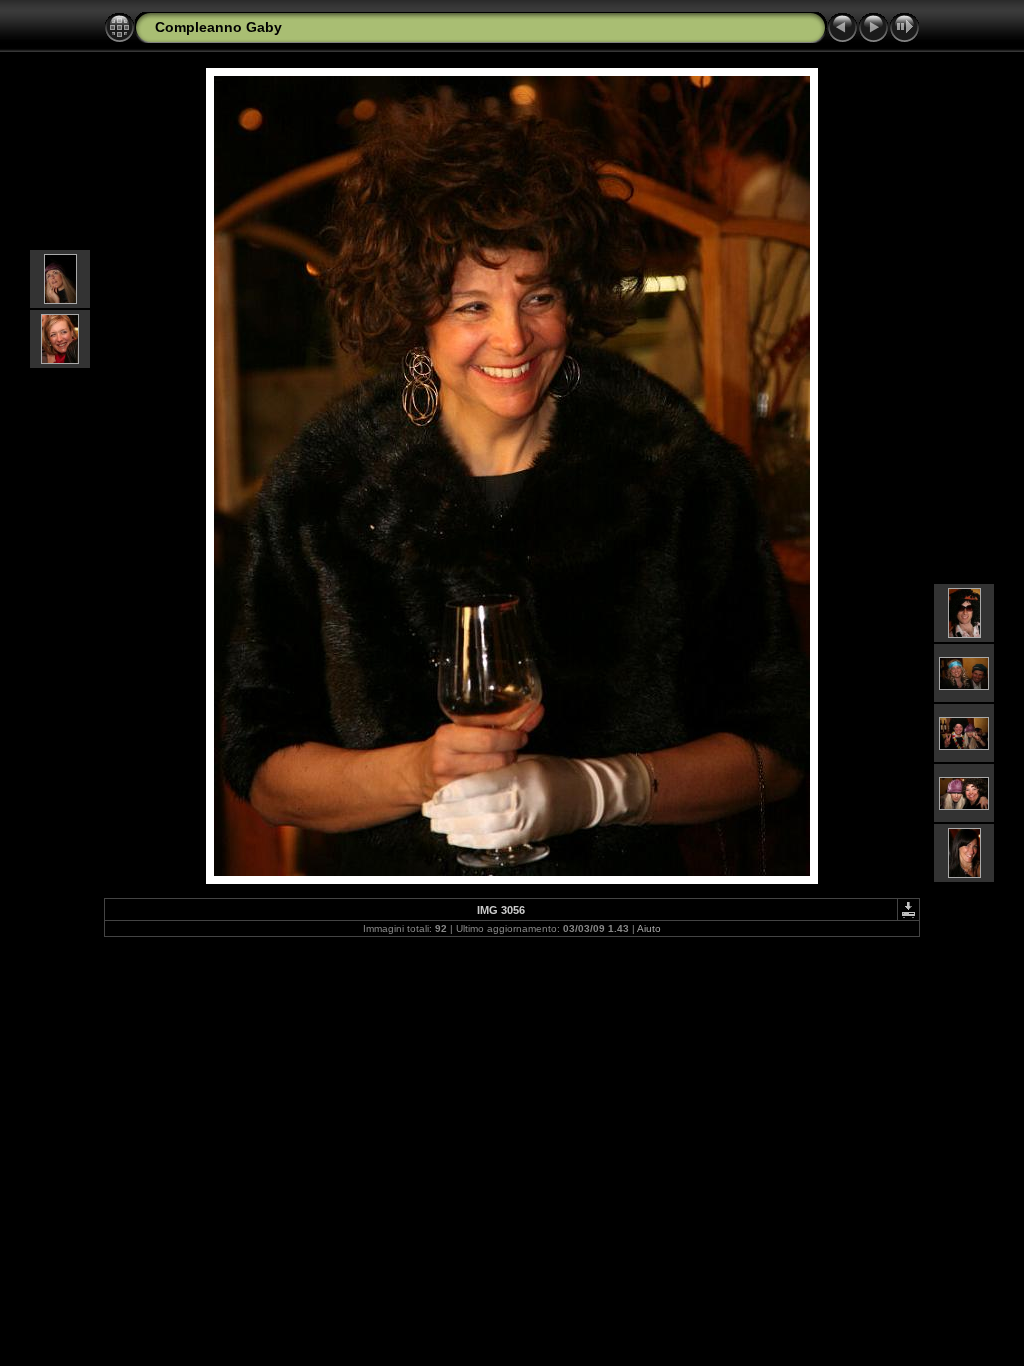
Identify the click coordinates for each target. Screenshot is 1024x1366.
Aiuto (649, 928)
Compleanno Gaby (218, 27)
